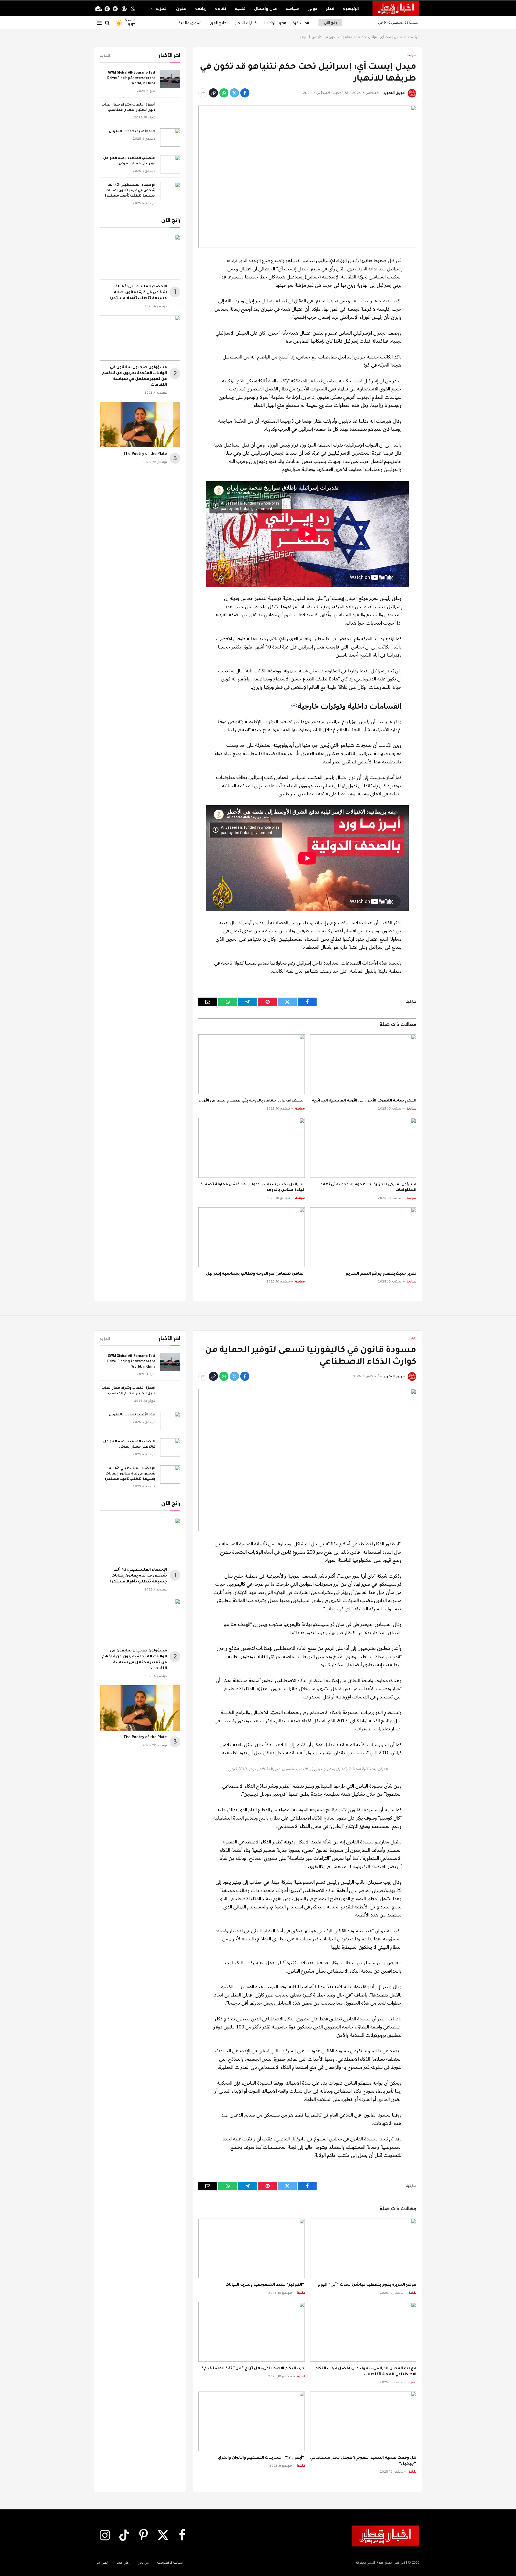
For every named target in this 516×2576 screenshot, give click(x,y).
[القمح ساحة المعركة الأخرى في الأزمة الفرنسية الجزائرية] (363, 1064)
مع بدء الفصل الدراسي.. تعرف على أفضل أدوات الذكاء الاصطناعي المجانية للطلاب (366, 2372)
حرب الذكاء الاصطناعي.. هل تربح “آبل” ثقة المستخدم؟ (253, 2369)
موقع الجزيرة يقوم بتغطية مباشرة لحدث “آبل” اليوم (367, 2285)
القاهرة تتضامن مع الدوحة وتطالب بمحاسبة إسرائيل (255, 1274)
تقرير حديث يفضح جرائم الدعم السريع (381, 1274)
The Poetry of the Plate (145, 454)
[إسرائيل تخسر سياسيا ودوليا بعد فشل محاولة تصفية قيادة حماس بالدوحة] (252, 1148)
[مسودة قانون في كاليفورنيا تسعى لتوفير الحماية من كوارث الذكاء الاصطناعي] (307, 1460)
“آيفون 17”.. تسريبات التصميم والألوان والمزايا (261, 2458)
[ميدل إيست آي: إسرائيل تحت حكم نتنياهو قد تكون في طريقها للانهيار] (307, 177)
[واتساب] (224, 93)
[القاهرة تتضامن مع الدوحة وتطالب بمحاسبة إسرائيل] (252, 1237)
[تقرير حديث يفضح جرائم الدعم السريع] (363, 1237)
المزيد (162, 9)
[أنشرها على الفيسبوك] (245, 93)
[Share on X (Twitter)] (234, 93)
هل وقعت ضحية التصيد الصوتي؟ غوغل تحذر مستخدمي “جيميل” (363, 2461)
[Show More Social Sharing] (203, 93)
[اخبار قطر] (396, 9)
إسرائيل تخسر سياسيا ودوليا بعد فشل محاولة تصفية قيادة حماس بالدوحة (252, 1188)
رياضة (201, 9)
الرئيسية (351, 9)
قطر (330, 9)
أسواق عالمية (189, 23)
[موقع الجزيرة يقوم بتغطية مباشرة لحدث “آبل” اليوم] (363, 2248)
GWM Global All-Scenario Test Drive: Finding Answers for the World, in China (131, 78)
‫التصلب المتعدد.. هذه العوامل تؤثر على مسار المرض (129, 161)
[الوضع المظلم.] (133, 9)
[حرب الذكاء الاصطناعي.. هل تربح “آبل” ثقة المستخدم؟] (252, 2332)
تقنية (240, 9)
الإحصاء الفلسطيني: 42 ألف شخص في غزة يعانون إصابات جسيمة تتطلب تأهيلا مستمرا (130, 191)
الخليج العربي (218, 23)
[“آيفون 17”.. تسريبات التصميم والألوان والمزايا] (252, 2421)
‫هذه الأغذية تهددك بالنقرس (132, 132)
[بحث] (107, 23)
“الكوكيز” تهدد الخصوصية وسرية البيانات (265, 2285)
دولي (312, 9)
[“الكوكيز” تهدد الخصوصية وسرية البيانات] (252, 2248)
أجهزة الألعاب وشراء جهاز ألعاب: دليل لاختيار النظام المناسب (128, 108)
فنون (181, 9)
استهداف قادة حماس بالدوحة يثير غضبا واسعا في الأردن (252, 1101)
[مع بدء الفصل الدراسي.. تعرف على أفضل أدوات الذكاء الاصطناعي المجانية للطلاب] (363, 2332)
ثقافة (221, 9)
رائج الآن (330, 23)
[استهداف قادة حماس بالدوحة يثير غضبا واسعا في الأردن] (252, 1064)
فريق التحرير (394, 93)
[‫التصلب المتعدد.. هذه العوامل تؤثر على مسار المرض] (170, 164)
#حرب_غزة (301, 23)
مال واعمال (265, 9)
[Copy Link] (213, 93)
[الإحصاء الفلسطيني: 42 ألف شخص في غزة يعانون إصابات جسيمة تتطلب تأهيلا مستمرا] (170, 191)
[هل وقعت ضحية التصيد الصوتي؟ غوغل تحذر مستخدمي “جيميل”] (363, 2421)
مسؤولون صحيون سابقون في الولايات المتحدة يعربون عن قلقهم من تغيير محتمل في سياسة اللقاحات (134, 376)
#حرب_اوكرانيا (275, 23)
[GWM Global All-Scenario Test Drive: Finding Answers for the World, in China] (170, 79)
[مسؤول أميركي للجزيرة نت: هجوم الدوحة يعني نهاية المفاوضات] (363, 1148)
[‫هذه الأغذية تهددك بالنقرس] (170, 137)
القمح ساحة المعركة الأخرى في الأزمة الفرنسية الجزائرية (364, 1101)
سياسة (292, 9)
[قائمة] (99, 23)
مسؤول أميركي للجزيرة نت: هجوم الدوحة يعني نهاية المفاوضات (368, 1188)
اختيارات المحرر (246, 23)
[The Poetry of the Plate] (140, 425)
